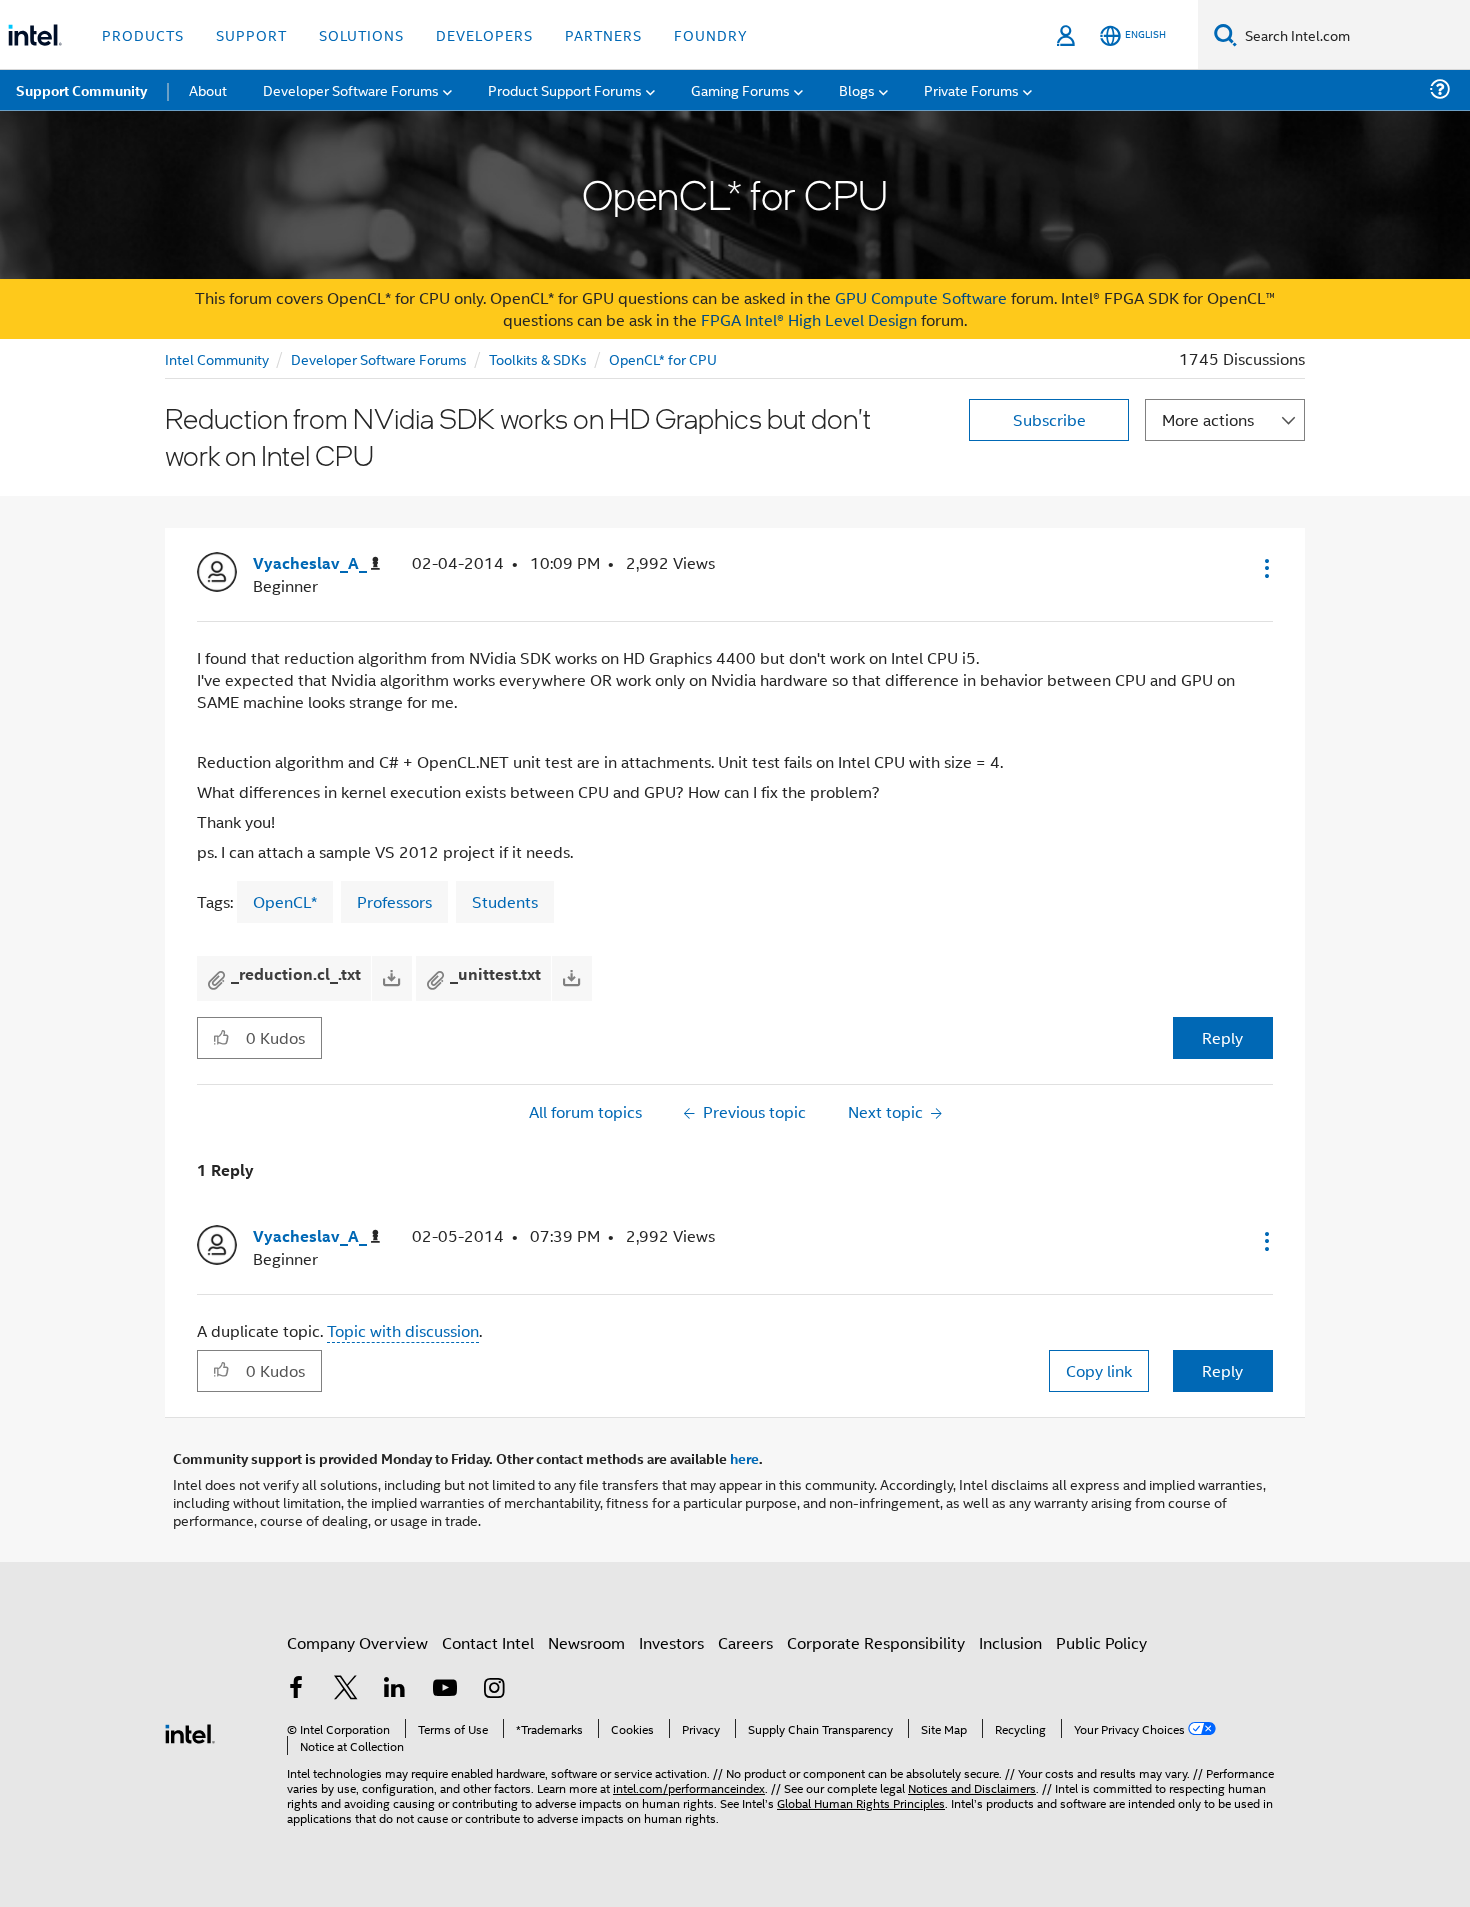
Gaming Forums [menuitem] (740, 89)
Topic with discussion (403, 1330)
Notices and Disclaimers (972, 1787)
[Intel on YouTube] (445, 1689)
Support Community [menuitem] (81, 90)
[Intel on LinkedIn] (395, 1689)
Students (505, 901)
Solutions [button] (361, 34)
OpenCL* (285, 901)
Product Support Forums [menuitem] (565, 89)
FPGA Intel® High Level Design (809, 319)
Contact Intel (488, 1642)
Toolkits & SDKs (538, 358)
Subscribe (1049, 419)
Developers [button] (484, 34)
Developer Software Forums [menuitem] (351, 89)
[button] (1265, 568)
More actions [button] (1208, 419)
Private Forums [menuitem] (971, 89)
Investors (671, 1642)
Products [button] (143, 34)
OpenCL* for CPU (663, 358)
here (744, 1458)
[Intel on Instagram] (494, 1689)
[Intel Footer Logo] (190, 1731)
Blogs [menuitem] (857, 89)
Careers (745, 1642)
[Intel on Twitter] (346, 1689)
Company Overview (357, 1642)
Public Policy (1101, 1642)
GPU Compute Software (921, 297)
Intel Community (217, 358)
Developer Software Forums (379, 358)
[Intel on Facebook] (296, 1689)
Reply (1222, 1037)
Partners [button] (603, 34)
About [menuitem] (208, 89)
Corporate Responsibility (876, 1642)
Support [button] (251, 34)
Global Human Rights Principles (861, 1802)
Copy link (1099, 1370)
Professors (394, 901)
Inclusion (1010, 1642)
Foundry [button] (711, 34)
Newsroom (586, 1642)
